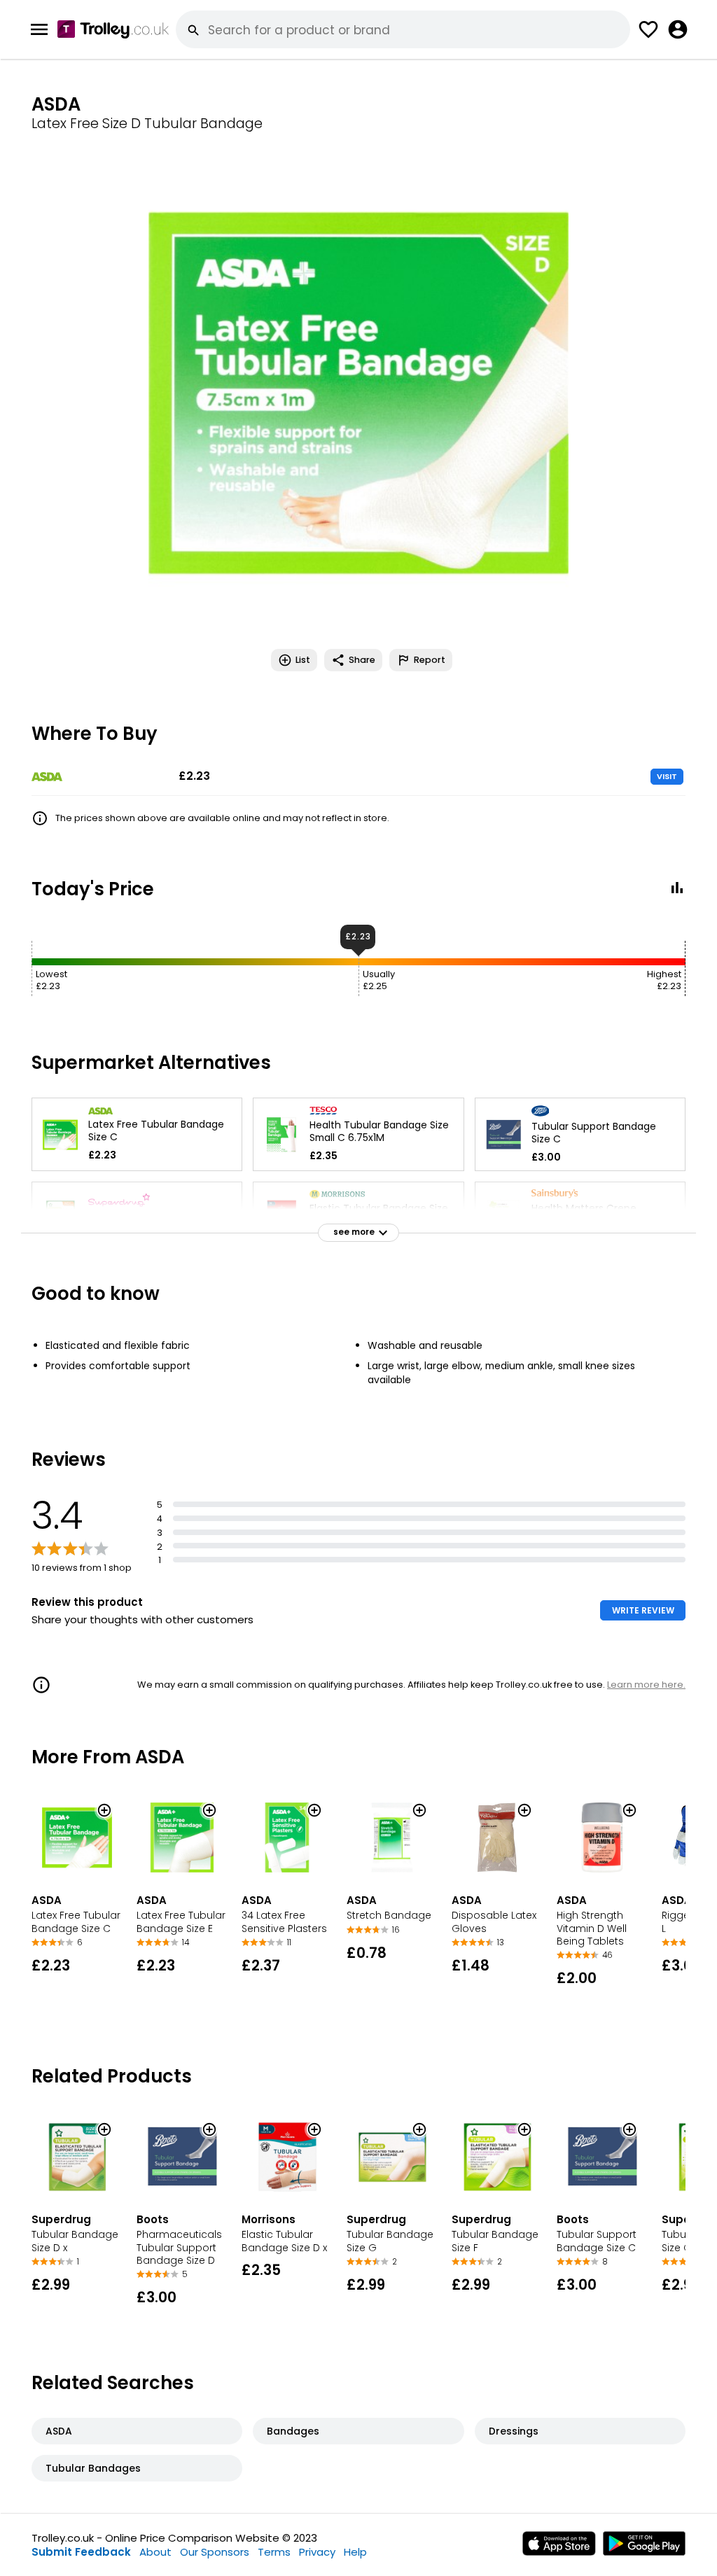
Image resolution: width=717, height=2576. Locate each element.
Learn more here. (646, 1685)
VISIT (667, 776)
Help (355, 2552)
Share (362, 660)
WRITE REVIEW (643, 1610)
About (155, 2552)
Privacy (317, 2552)
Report (430, 660)
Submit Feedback (81, 2552)
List (303, 660)
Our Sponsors (215, 2552)
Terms (274, 2552)
